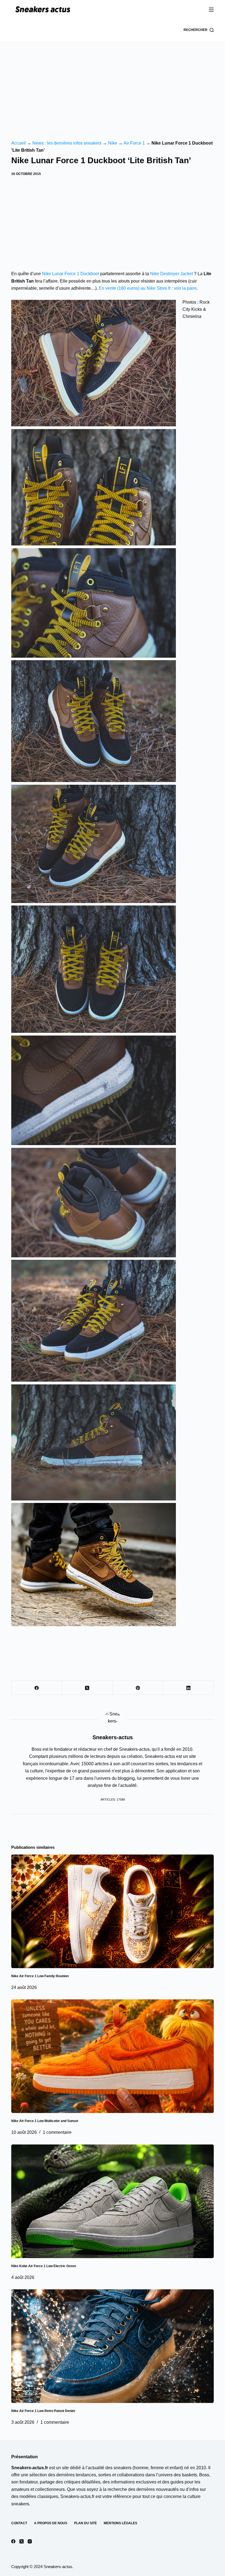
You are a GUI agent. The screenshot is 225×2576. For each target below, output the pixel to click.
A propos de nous (51, 2523)
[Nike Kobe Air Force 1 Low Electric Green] (113, 2201)
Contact (19, 2523)
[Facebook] (37, 1688)
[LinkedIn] (189, 1688)
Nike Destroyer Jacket (171, 274)
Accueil (19, 143)
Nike (113, 143)
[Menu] (211, 10)
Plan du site (85, 2523)
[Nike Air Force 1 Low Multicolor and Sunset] (113, 2056)
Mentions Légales (120, 2523)
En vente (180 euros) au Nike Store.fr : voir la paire (148, 288)
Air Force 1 (134, 143)
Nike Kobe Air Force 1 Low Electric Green (44, 2266)
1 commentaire (57, 2132)
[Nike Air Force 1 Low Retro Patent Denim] (113, 2346)
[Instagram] (30, 2541)
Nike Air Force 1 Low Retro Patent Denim (43, 2411)
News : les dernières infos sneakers (67, 143)
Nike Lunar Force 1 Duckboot (71, 274)
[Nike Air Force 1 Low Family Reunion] (113, 1911)
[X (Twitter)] (87, 1688)
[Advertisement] (113, 82)
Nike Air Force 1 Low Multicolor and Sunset (45, 2121)
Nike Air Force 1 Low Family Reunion (40, 1976)
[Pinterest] (138, 1688)
